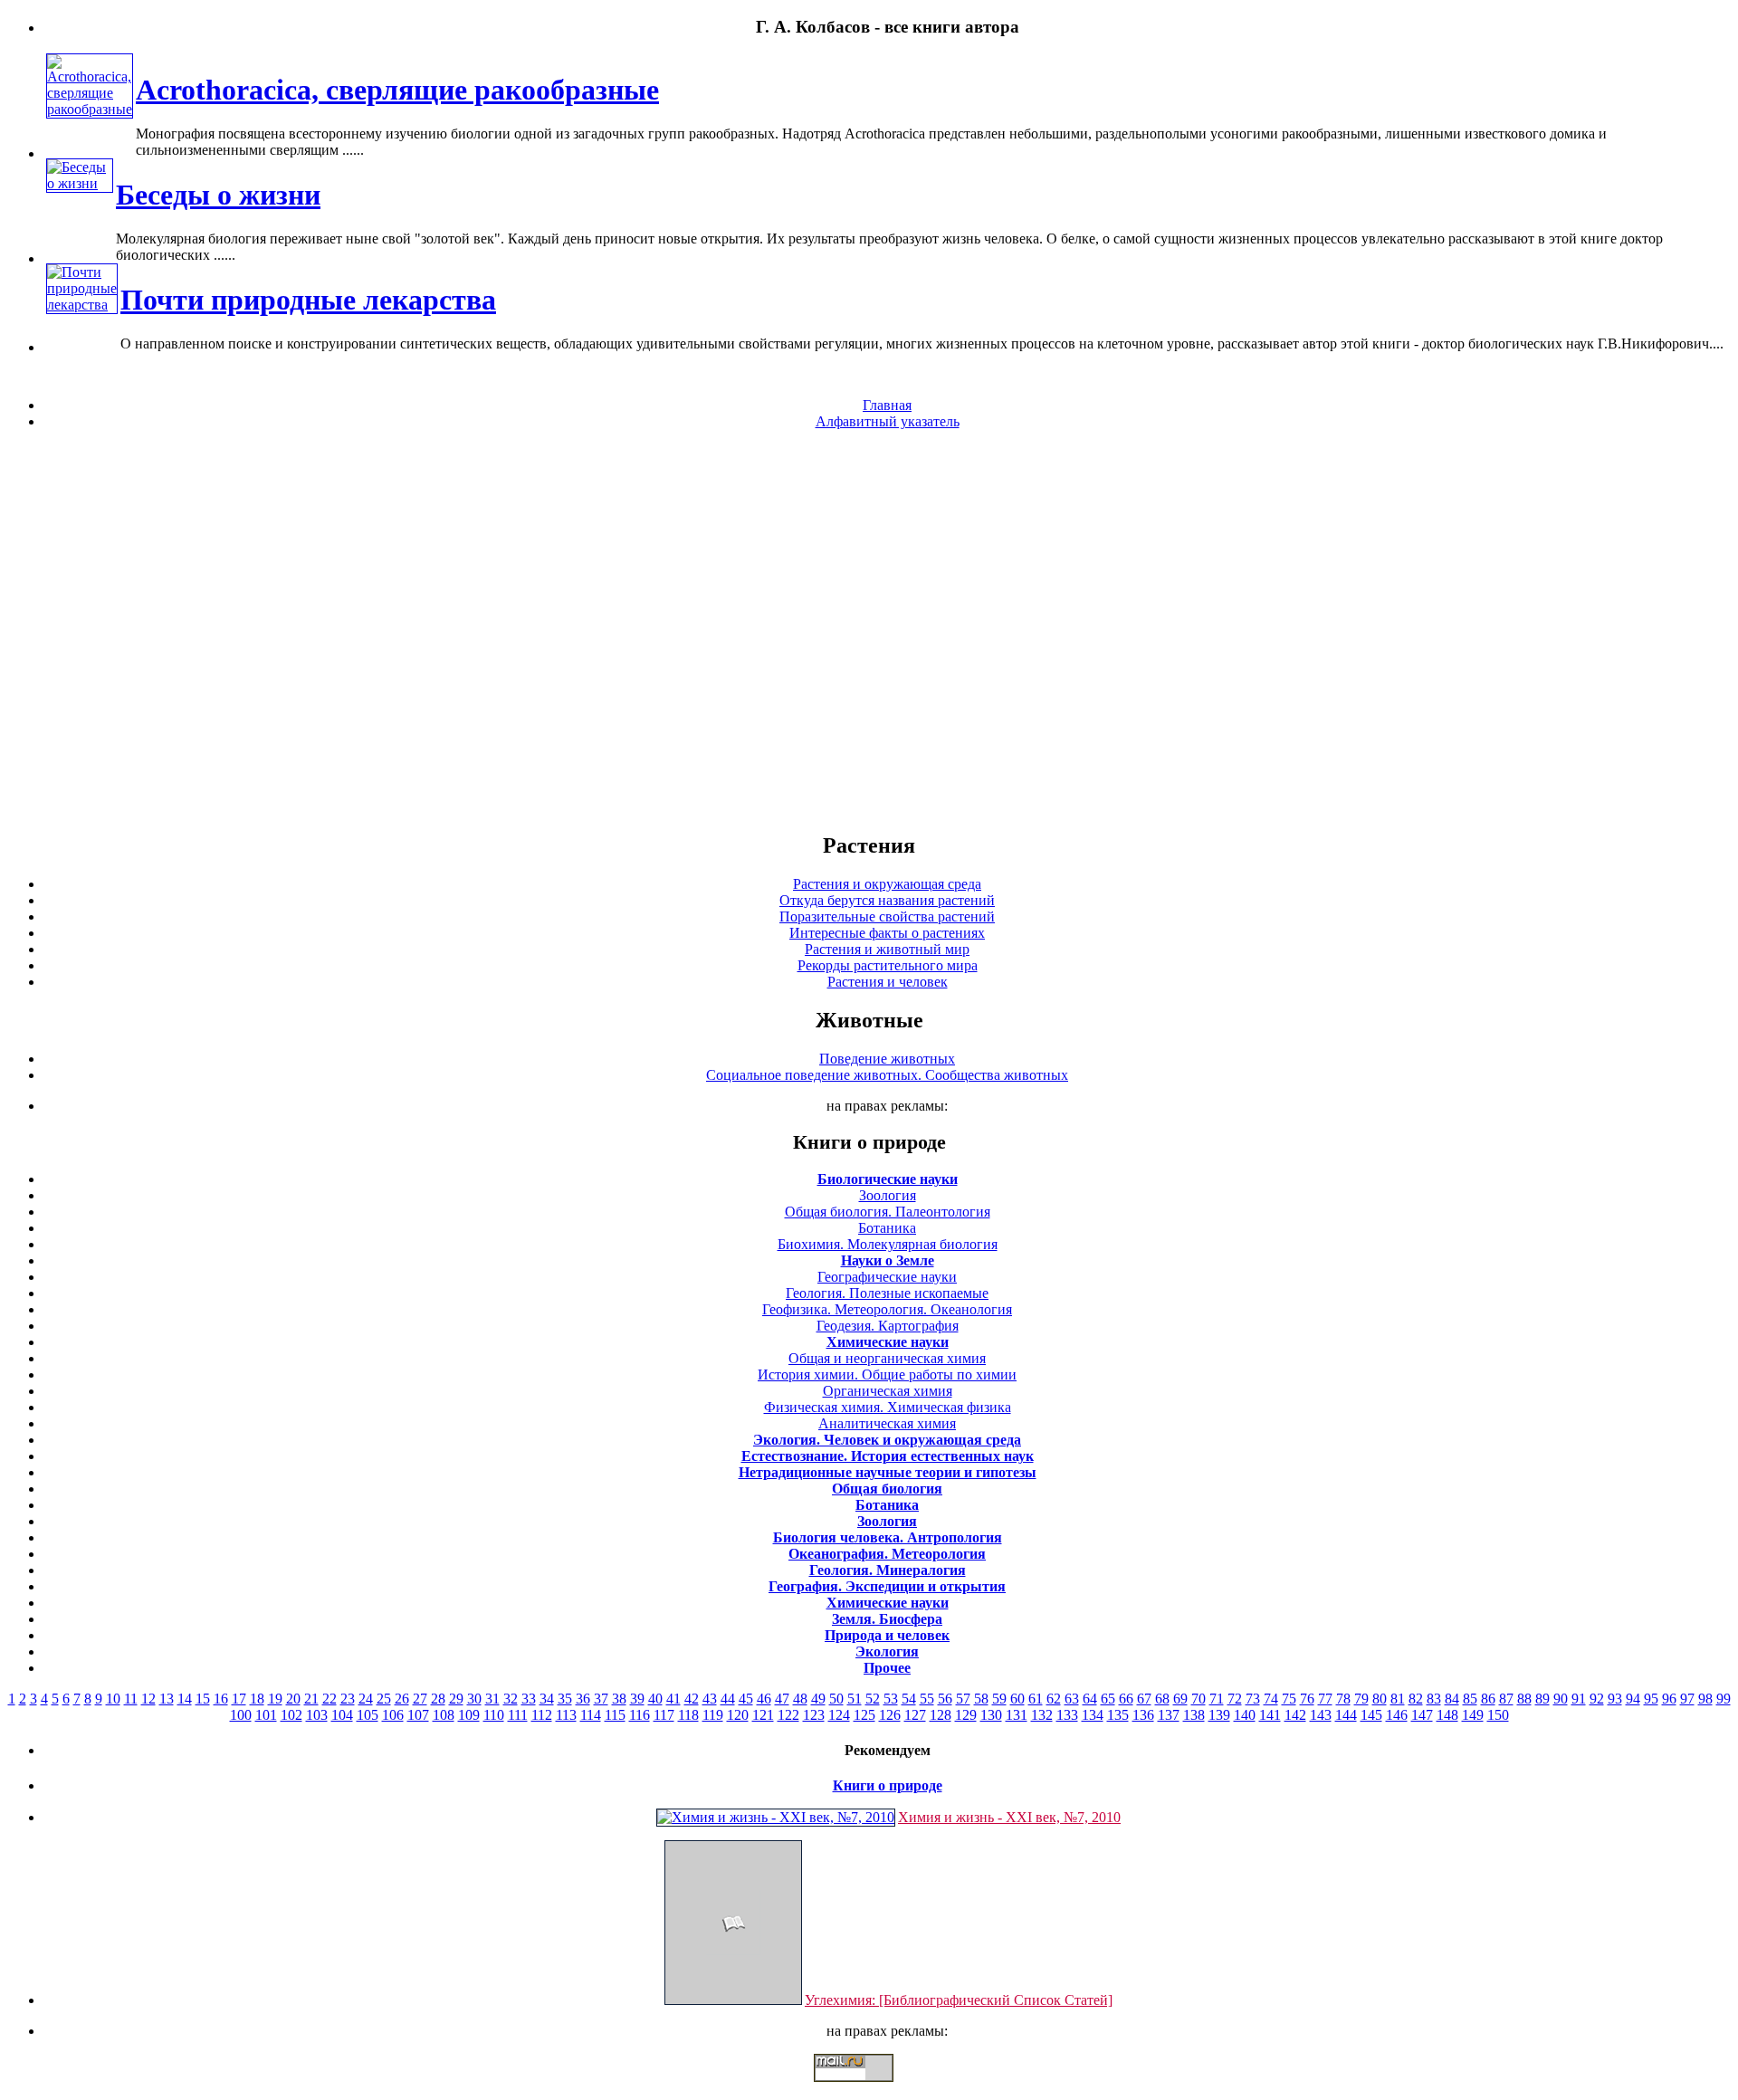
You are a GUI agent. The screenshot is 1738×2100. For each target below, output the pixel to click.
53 (891, 1699)
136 (1143, 1715)
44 (728, 1699)
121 (763, 1715)
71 (1217, 1699)
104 (342, 1715)
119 (713, 1715)
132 (1042, 1715)
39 (637, 1699)
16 (221, 1699)
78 (1343, 1699)
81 (1398, 1699)
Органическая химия (888, 1391)
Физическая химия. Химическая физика (888, 1407)
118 (688, 1715)
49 (818, 1699)
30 (474, 1699)
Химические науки (888, 1342)
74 (1271, 1699)
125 (864, 1715)
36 (583, 1699)
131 (1017, 1715)
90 (1561, 1699)
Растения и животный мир (887, 949)
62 (1054, 1699)
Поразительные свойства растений (887, 916)
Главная (887, 405)
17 (239, 1699)
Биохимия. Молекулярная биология (888, 1244)
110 (494, 1715)
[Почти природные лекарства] (82, 305)
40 (655, 1699)
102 (291, 1715)
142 (1295, 1715)
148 (1447, 1715)
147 (1422, 1715)
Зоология (888, 1195)
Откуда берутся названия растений (887, 900)
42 (692, 1699)
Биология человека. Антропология (888, 1537)
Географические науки (887, 1277)
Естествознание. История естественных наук (888, 1456)
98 (1705, 1699)
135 (1118, 1715)
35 (565, 1699)
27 (420, 1699)
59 (999, 1699)
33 (529, 1699)
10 (113, 1699)
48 (800, 1699)
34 (547, 1699)
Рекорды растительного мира (888, 965)
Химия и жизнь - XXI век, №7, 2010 (1009, 1817)
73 (1253, 1699)
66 (1126, 1699)
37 (601, 1699)
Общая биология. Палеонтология (888, 1212)
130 (991, 1715)
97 (1687, 1699)
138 (1194, 1715)
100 (241, 1715)
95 (1651, 1699)
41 (673, 1699)
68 (1162, 1699)
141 (1270, 1715)
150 (1498, 1715)
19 (275, 1699)
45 (746, 1699)
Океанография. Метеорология (887, 1554)
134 (1093, 1715)
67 (1144, 1699)
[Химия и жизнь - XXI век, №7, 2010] (776, 1817)
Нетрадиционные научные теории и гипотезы (888, 1472)
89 (1542, 1699)
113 (566, 1715)
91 (1579, 1699)
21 (311, 1699)
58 (981, 1699)
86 (1488, 1699)
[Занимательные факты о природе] (446, 72)
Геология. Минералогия (888, 1570)
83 (1434, 1699)
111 (518, 1715)
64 (1090, 1699)
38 (619, 1699)
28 (438, 1699)
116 (640, 1715)
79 (1361, 1699)
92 (1597, 1699)
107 (418, 1715)
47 (782, 1699)
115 (615, 1715)
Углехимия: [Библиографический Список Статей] (959, 2000)
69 (1180, 1699)
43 (710, 1699)
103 (317, 1715)
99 (1724, 1699)
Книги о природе (888, 1785)
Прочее (887, 1668)
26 (402, 1699)
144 (1346, 1715)
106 (393, 1715)
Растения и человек (888, 982)
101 (266, 1715)
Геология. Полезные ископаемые (887, 1293)
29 (456, 1699)
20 (293, 1699)
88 (1524, 1699)
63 (1072, 1699)
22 (329, 1699)
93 (1615, 1699)
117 (664, 1715)
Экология (887, 1651)
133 (1067, 1715)
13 (167, 1699)
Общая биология (887, 1489)
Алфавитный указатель (888, 421)
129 (966, 1715)
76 (1307, 1699)
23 (348, 1699)
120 (738, 1715)
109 (469, 1715)
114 (591, 1715)
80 (1380, 1699)
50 (836, 1699)
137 (1169, 1715)
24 (366, 1699)
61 (1036, 1699)
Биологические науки (888, 1179)
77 (1325, 1699)
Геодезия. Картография (888, 1326)
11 (131, 1699)
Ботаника (887, 1228)
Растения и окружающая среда (887, 884)
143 (1321, 1715)
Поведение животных (887, 1059)
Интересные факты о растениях (887, 933)
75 (1289, 1699)
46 (764, 1699)
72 (1235, 1699)
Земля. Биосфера (887, 1619)
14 (185, 1699)
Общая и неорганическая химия (887, 1358)
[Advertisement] (869, 630)
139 (1219, 1715)
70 (1198, 1699)
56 (945, 1699)
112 (542, 1715)
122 (788, 1715)
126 (890, 1715)
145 (1371, 1715)
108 (444, 1715)
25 (384, 1699)
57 (963, 1699)
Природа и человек (887, 1635)
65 (1108, 1699)
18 (257, 1699)
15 (203, 1699)
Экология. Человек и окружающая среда (887, 1440)
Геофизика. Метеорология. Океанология (887, 1309)
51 (855, 1699)
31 (492, 1699)
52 (873, 1699)
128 (941, 1715)
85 (1470, 1699)
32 (511, 1699)
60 (1017, 1699)
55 (927, 1699)
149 (1473, 1715)
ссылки (869, 2089)
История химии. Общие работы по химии (887, 1375)
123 (814, 1715)
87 (1506, 1699)
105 (368, 1715)
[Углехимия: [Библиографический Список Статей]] (733, 2000)
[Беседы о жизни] (80, 183)
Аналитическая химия (887, 1423)
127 (915, 1715)
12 (148, 1699)
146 (1397, 1715)
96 (1669, 1699)
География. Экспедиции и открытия (887, 1586)
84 (1452, 1699)
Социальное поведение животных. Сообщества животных (887, 1075)
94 (1633, 1699)
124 (839, 1715)
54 (909, 1699)
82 (1416, 1699)
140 (1245, 1715)
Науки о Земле (888, 1260)
